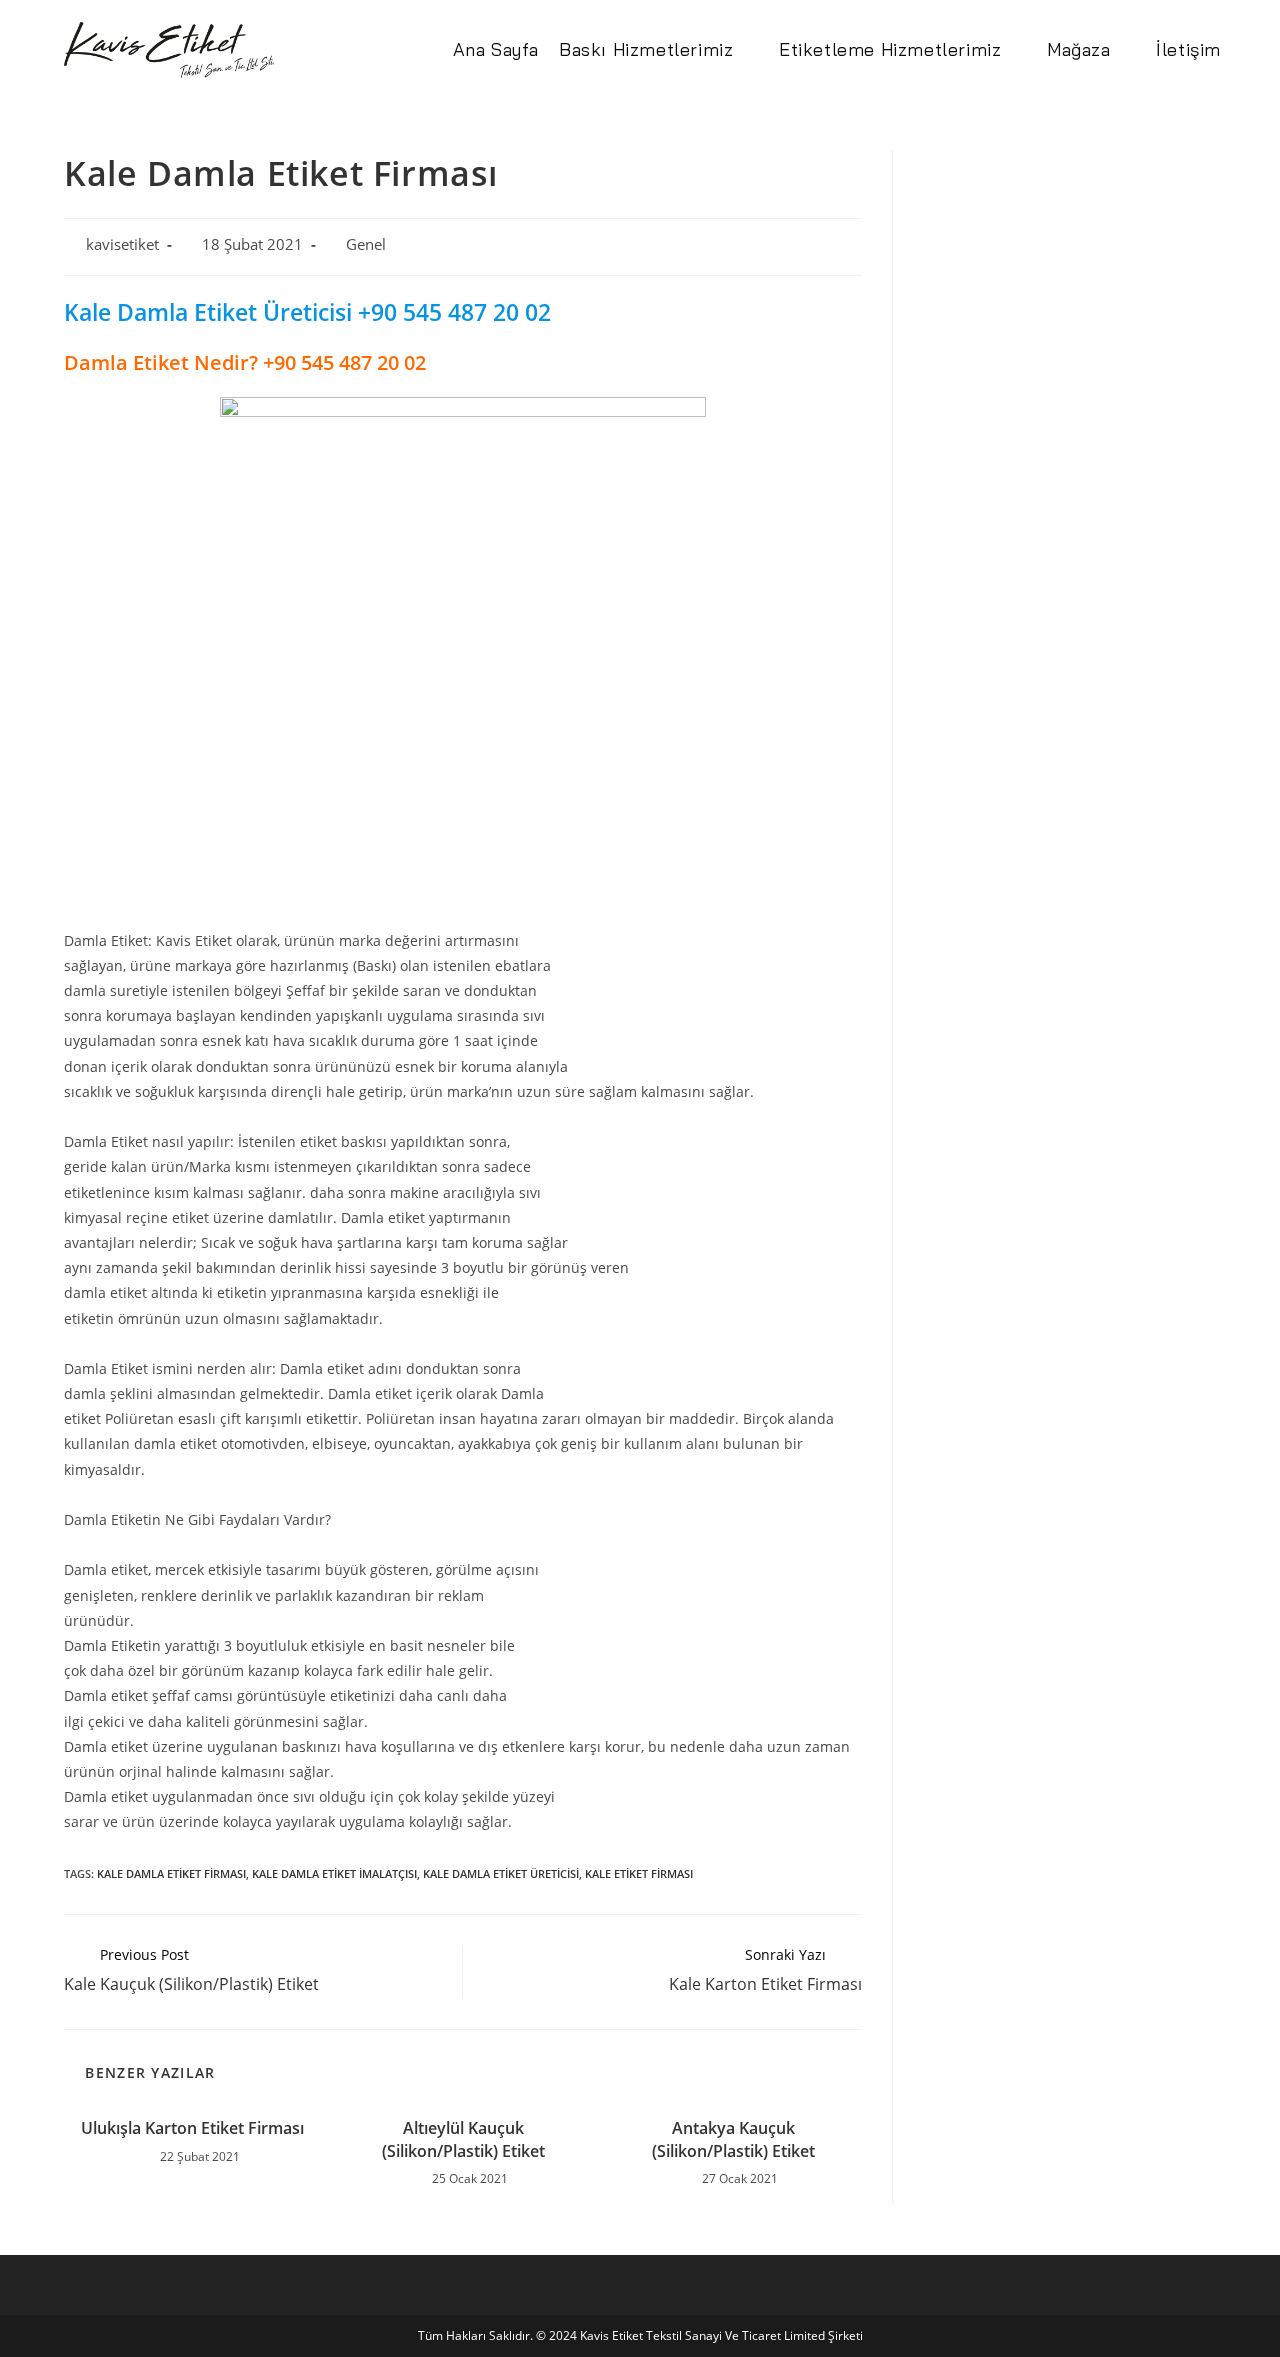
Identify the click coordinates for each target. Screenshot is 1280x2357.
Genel (366, 244)
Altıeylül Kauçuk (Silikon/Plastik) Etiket (463, 2139)
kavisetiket (122, 244)
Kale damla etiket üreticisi (501, 1873)
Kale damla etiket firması (171, 1873)
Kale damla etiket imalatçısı (334, 1873)
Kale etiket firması (639, 1873)
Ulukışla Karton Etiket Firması (192, 2128)
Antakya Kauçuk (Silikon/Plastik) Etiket (733, 2139)
